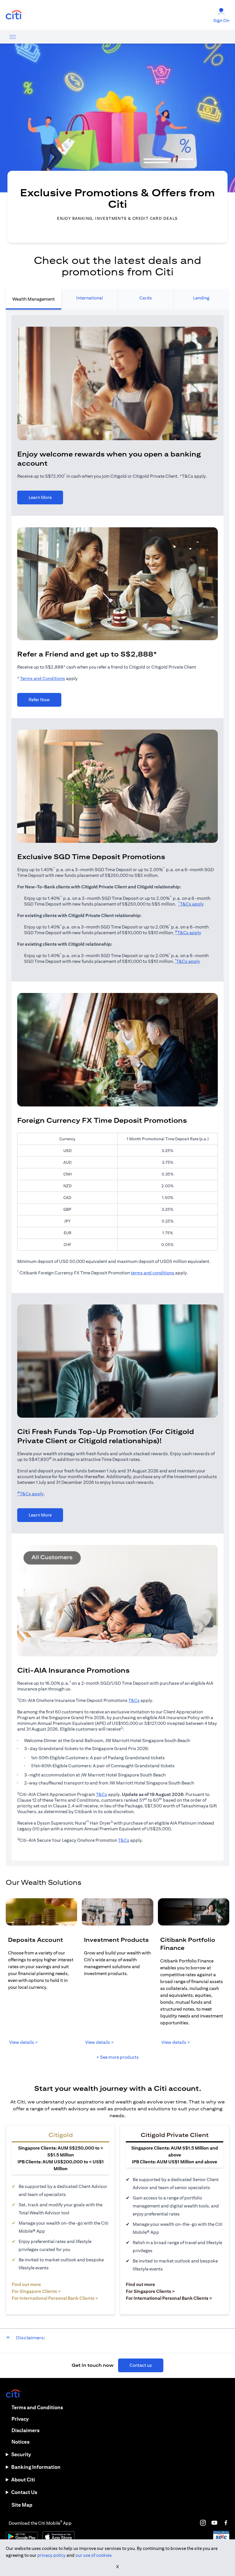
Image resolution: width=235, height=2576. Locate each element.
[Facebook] (226, 2523)
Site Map (22, 2505)
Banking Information (36, 2467)
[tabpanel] (117, 1088)
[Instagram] (203, 2523)
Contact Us (24, 2492)
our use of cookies (94, 2555)
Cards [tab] (146, 298)
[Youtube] (214, 2523)
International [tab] (90, 298)
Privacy (20, 2419)
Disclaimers (26, 2430)
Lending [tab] (201, 298)
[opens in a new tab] (14, 15)
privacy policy (51, 2555)
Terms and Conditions (43, 678)
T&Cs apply (191, 904)
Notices (20, 2442)
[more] (13, 37)
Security (21, 2454)
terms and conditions (153, 1273)
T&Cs (134, 1700)
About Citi (23, 2480)
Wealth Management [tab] (34, 299)
